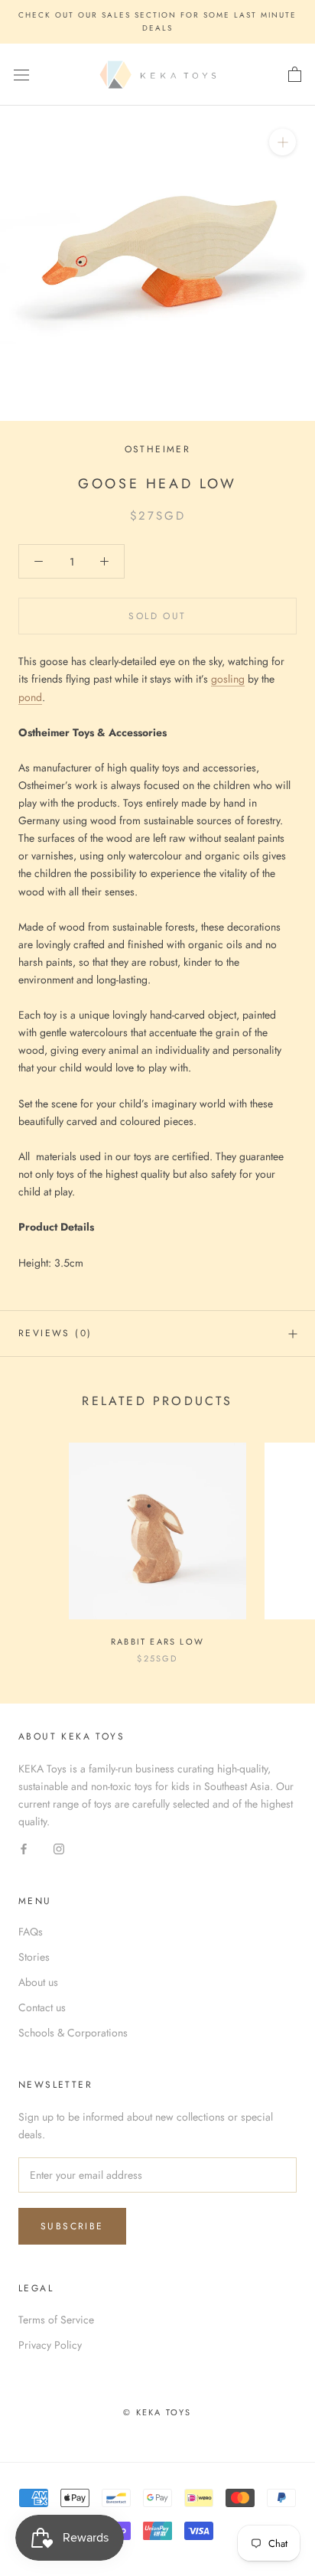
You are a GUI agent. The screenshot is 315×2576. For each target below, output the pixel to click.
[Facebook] (24, 1849)
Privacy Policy (50, 2345)
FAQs (31, 1932)
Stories (34, 1957)
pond (30, 697)
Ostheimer (158, 449)
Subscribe (72, 2226)
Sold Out (157, 616)
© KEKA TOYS (157, 2412)
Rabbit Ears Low (157, 1642)
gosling (228, 679)
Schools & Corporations (73, 2033)
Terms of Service (56, 2320)
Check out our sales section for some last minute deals (157, 21)
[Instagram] (59, 1849)
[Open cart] (295, 75)
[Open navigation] (21, 75)
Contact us (42, 2007)
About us (38, 1982)
